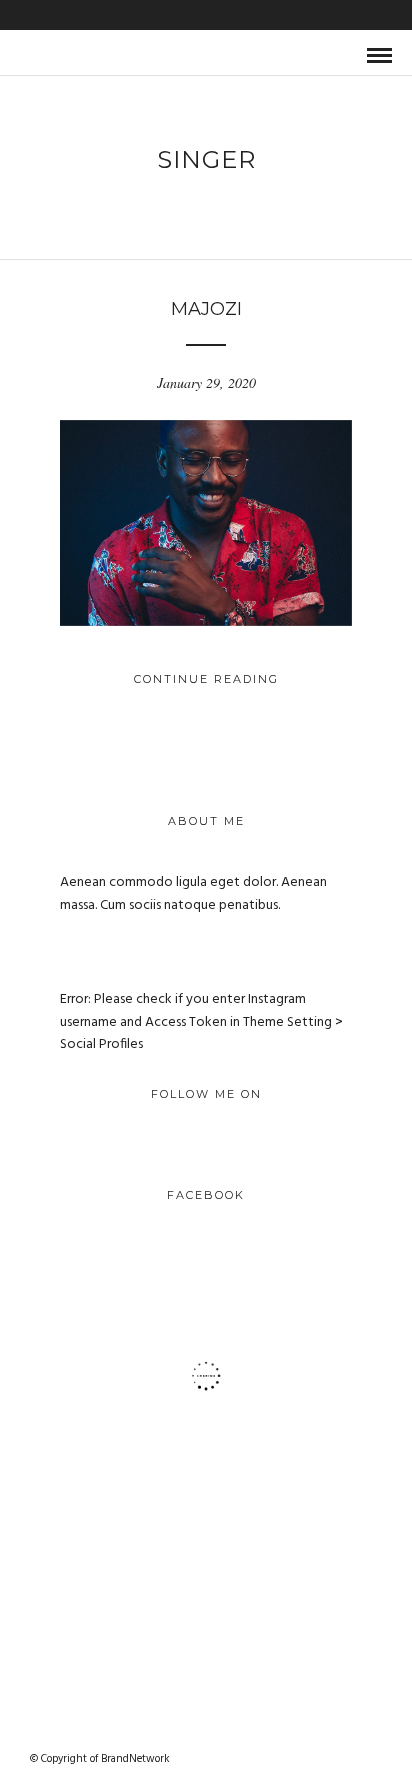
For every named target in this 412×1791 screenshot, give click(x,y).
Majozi (206, 309)
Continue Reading (206, 679)
